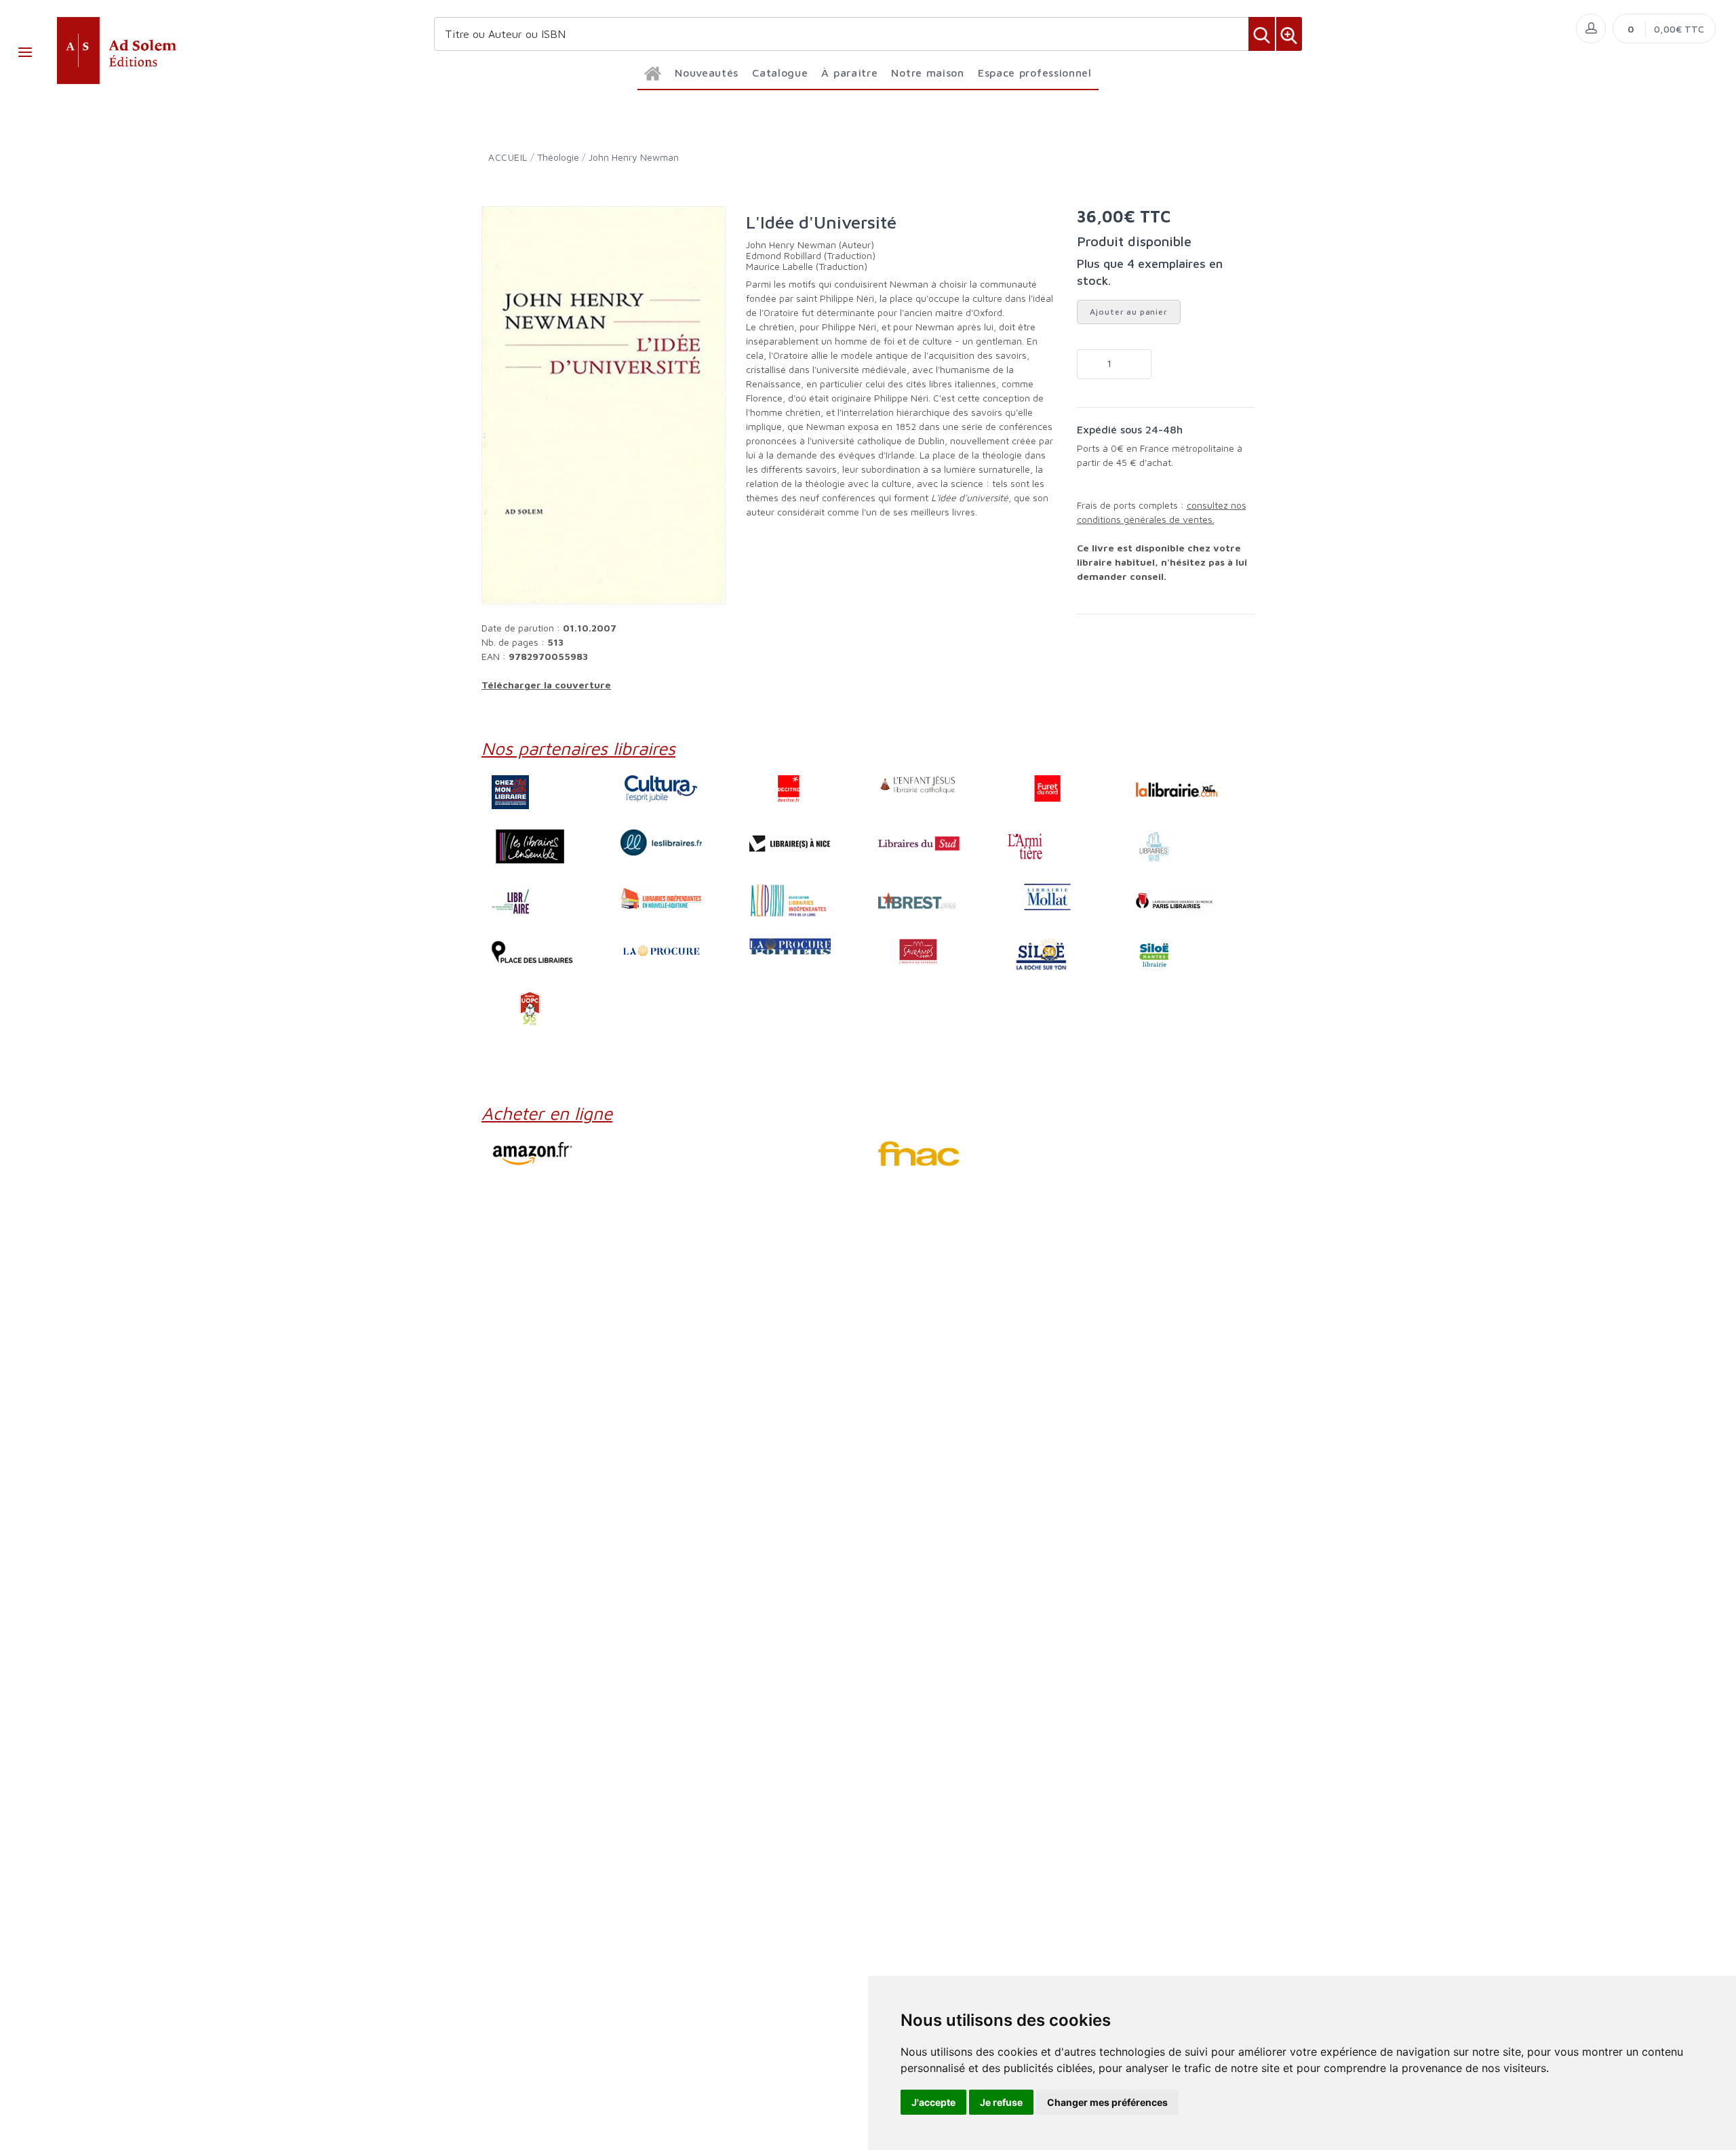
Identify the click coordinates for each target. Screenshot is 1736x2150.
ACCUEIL (508, 157)
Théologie (558, 157)
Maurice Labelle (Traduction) (807, 266)
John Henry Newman (634, 157)
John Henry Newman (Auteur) (810, 245)
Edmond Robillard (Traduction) (811, 255)
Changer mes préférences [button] (1107, 2102)
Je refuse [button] (1001, 2102)
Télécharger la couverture (546, 685)
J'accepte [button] (933, 2102)
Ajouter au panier (1129, 312)
